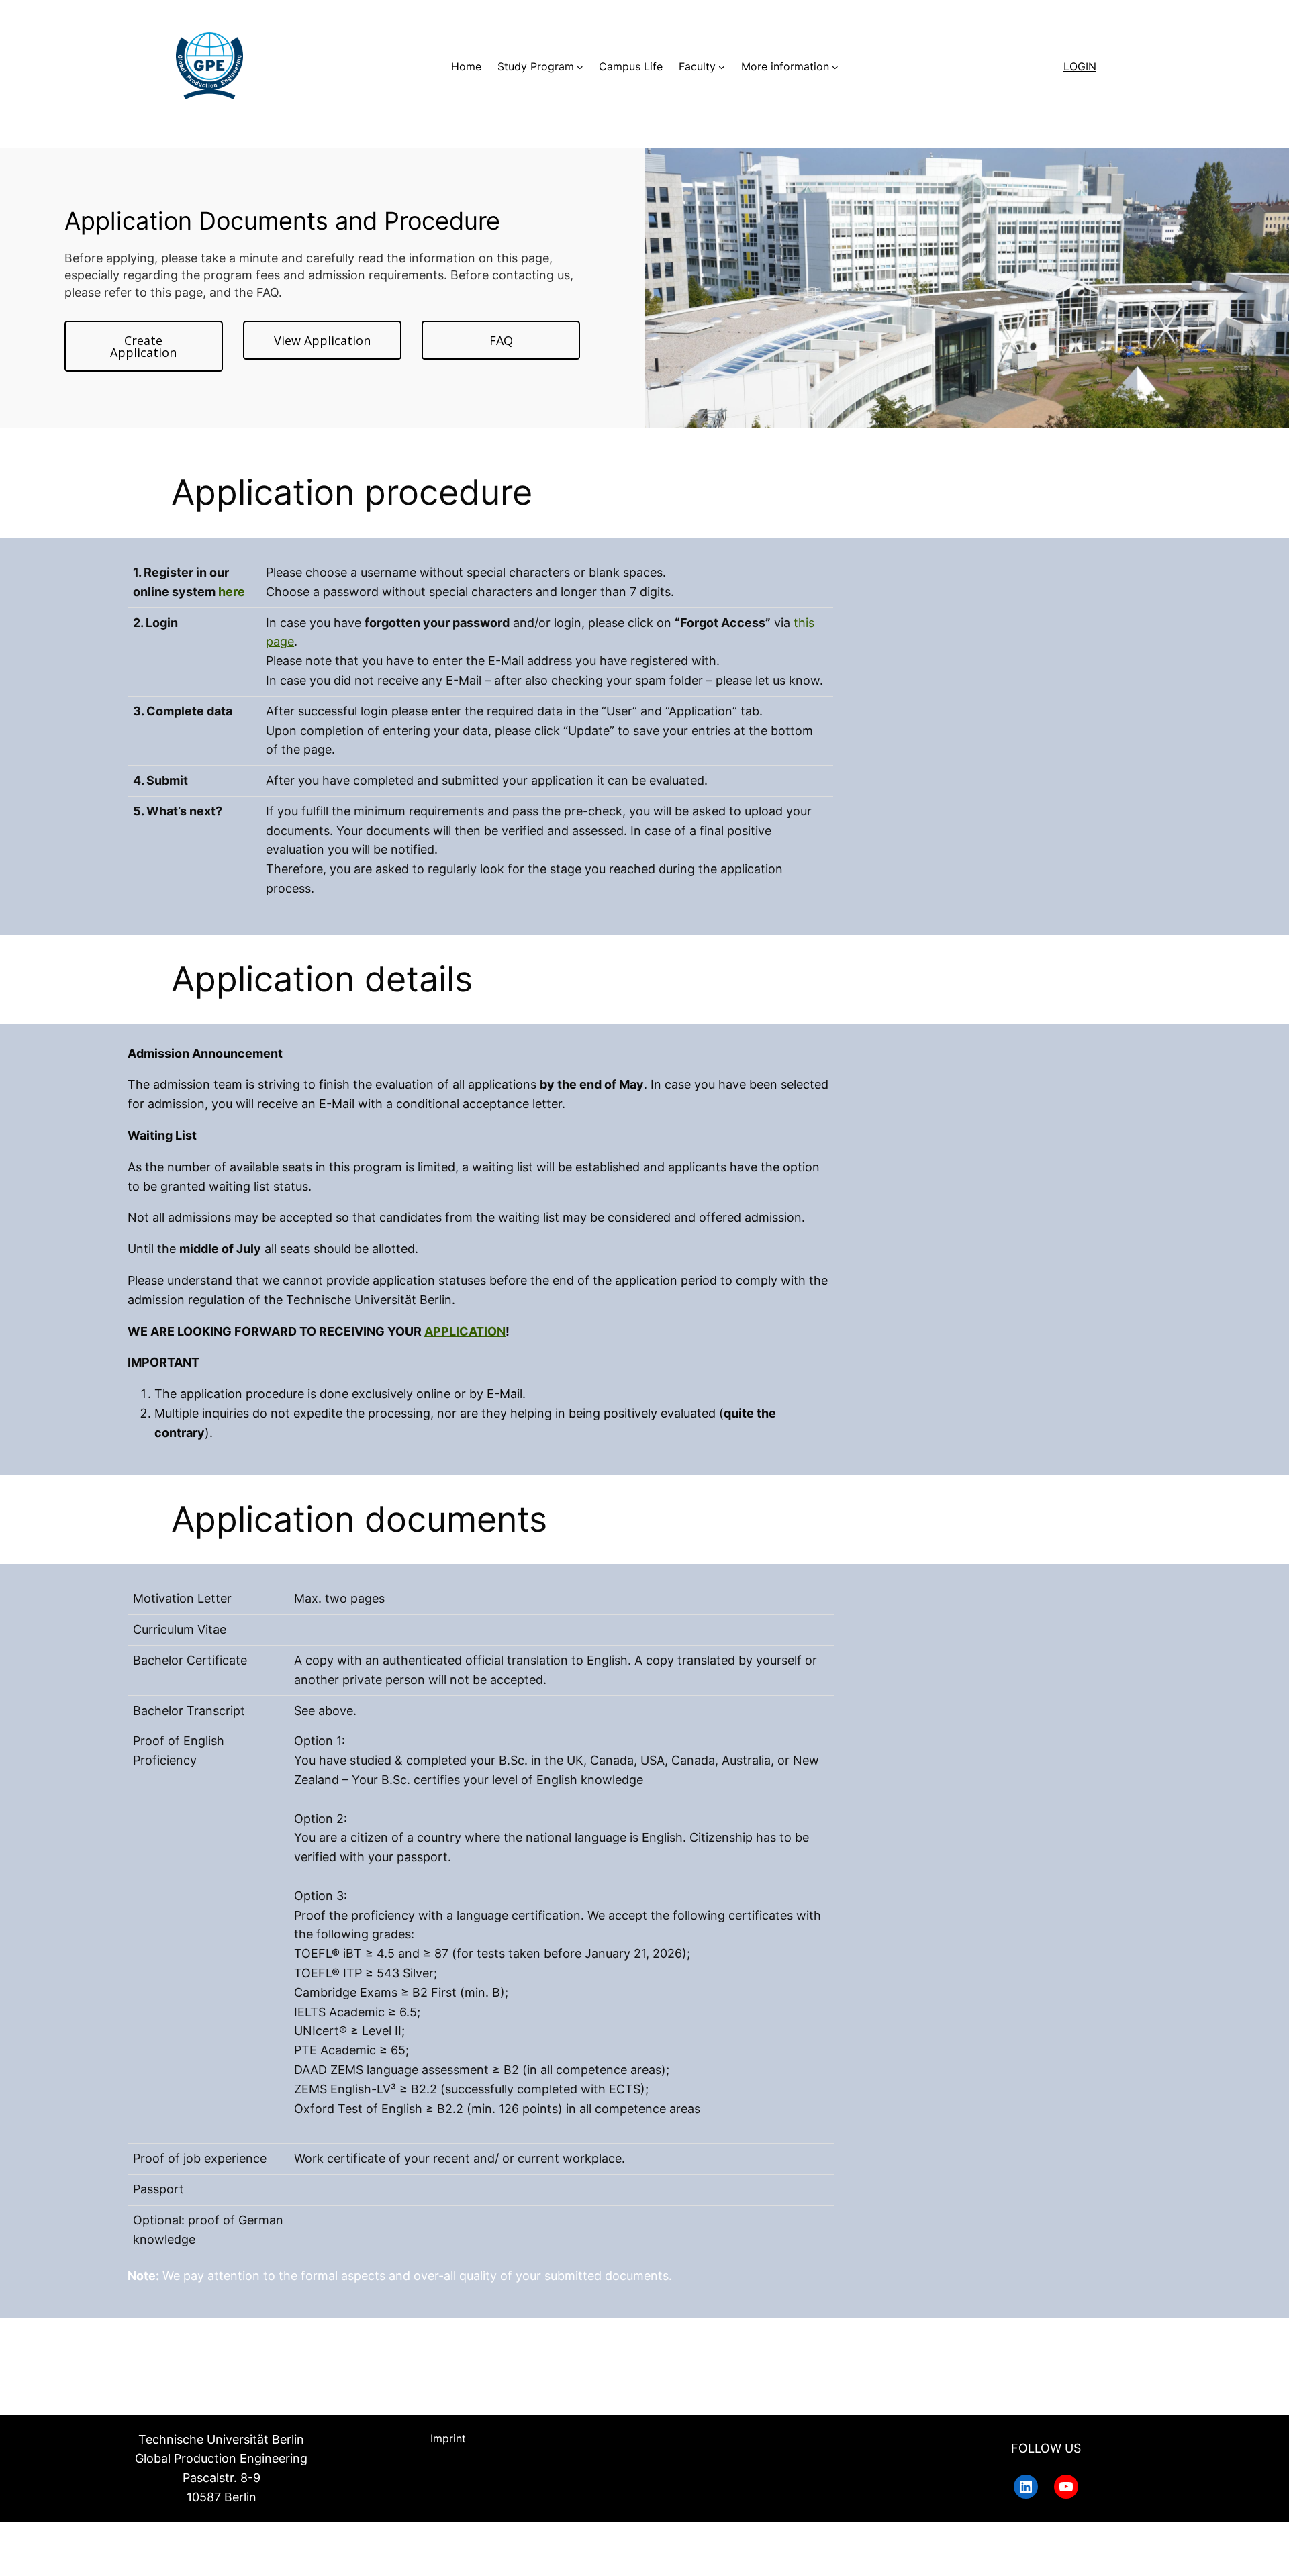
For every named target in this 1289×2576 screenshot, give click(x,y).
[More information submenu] (835, 67)
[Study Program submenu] (580, 67)
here (232, 592)
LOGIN (1080, 66)
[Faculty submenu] (722, 67)
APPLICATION (465, 1331)
